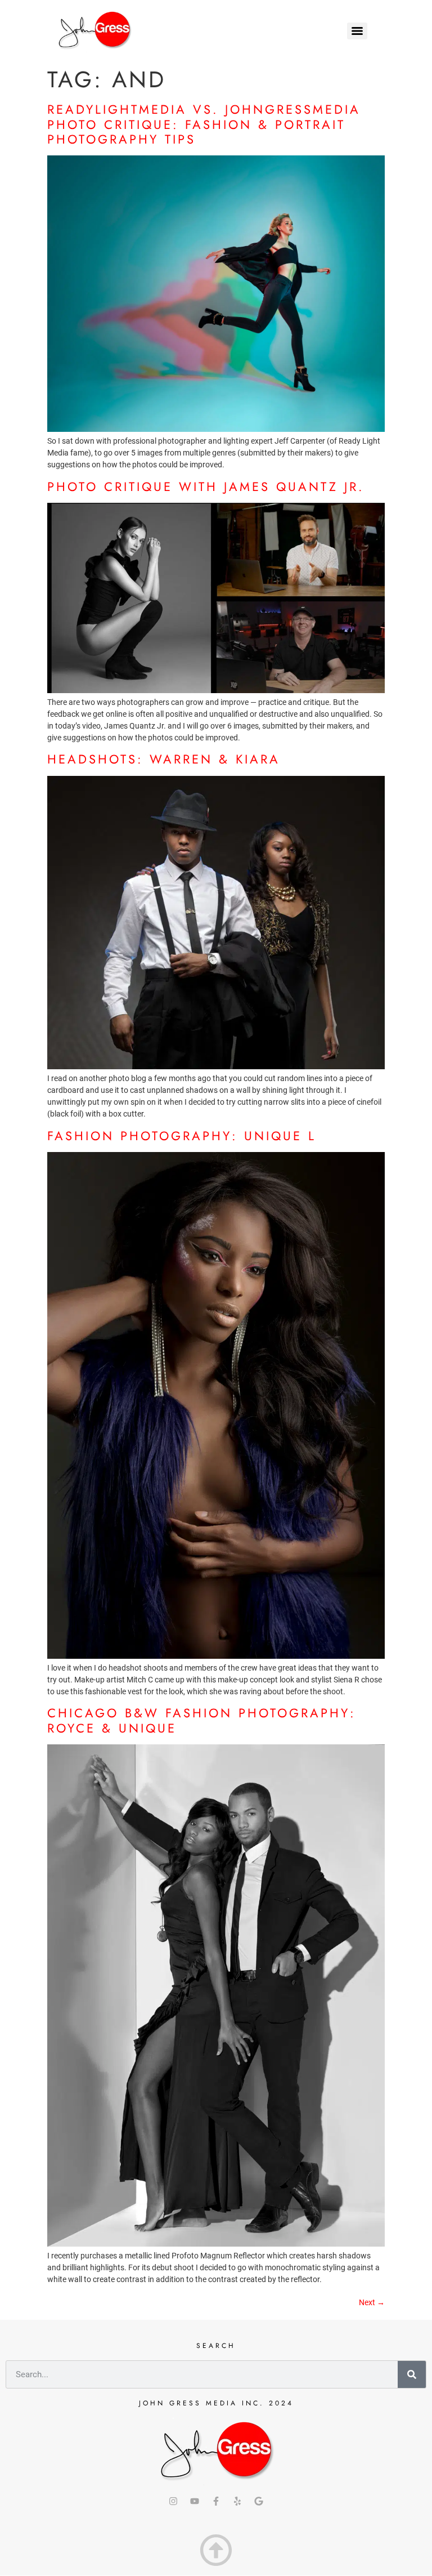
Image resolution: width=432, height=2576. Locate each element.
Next (372, 2302)
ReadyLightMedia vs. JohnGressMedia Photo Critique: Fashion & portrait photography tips (204, 124)
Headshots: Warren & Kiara (164, 759)
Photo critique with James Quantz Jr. (206, 486)
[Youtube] (195, 2501)
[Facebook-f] (216, 2501)
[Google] (259, 2501)
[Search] (412, 2374)
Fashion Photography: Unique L (182, 1136)
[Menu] (357, 31)
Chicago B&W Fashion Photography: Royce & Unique (202, 1720)
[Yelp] (237, 2501)
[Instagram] (173, 2501)
